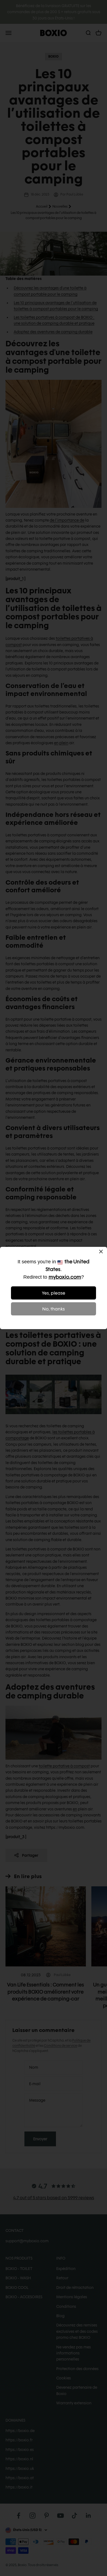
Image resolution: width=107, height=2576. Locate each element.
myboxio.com (65, 1277)
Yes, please (54, 1293)
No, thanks (54, 1309)
